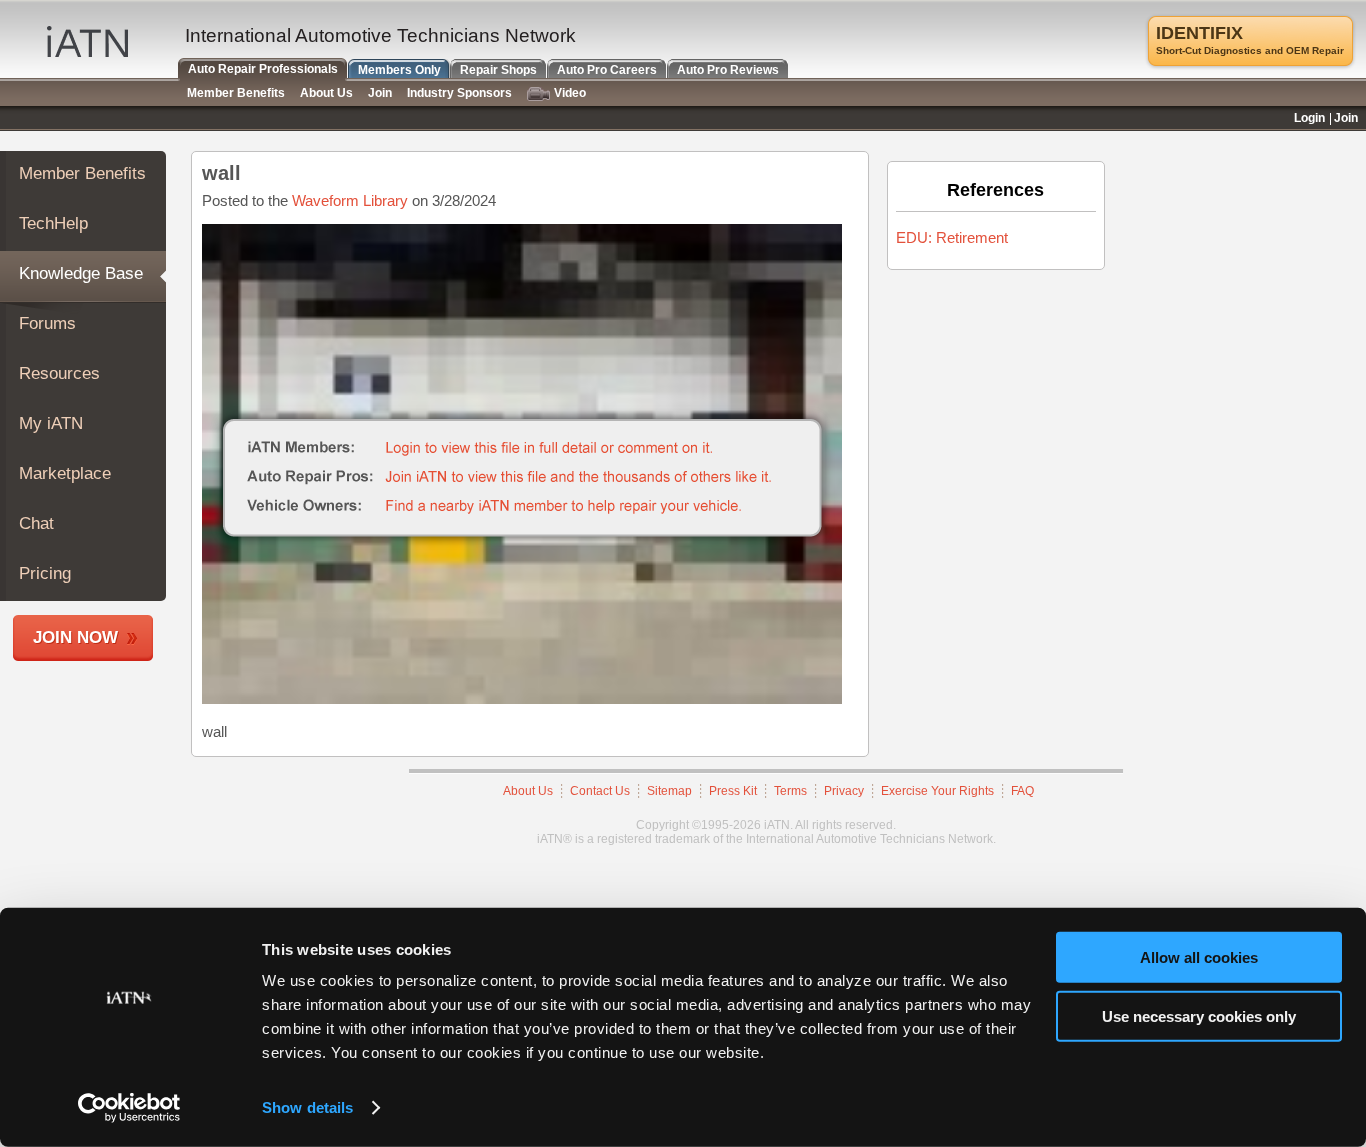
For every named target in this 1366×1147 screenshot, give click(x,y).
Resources (59, 373)
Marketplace (65, 473)
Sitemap (669, 791)
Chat (36, 523)
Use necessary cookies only (1199, 1015)
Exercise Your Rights (937, 791)
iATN (87, 41)
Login (1309, 118)
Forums (47, 323)
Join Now (75, 637)
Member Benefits (82, 173)
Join (380, 93)
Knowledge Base (81, 273)
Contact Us (600, 791)
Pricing (45, 573)
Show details (307, 1107)
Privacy (844, 791)
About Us (528, 791)
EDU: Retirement (952, 237)
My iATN (51, 423)
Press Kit (733, 791)
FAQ (1022, 791)
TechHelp (53, 223)
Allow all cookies (1199, 957)
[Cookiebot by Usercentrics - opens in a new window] (129, 1108)
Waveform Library (350, 200)
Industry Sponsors (459, 93)
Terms (790, 791)
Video (570, 93)
